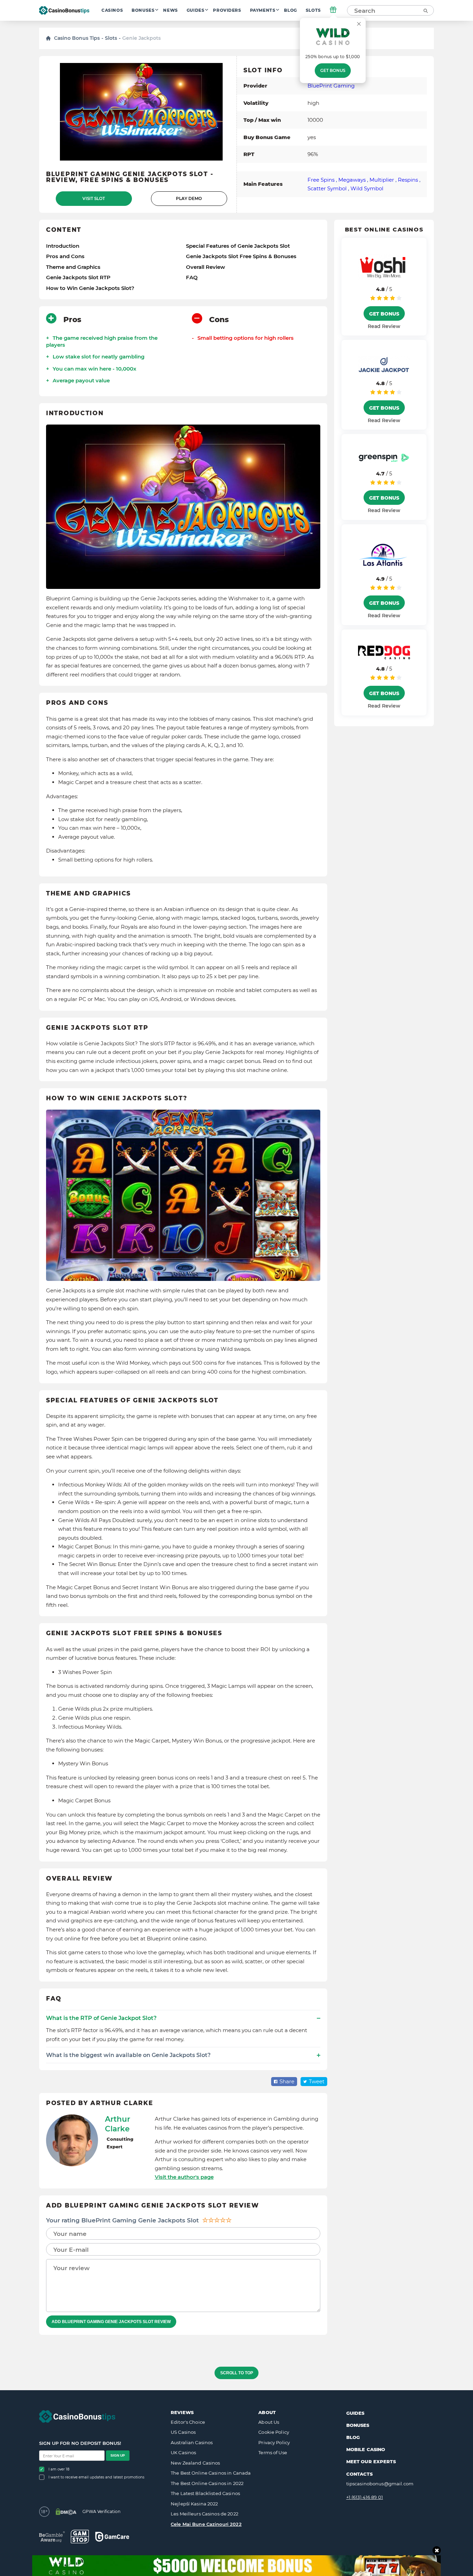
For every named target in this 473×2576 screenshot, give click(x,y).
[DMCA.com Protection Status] (66, 2512)
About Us (269, 2422)
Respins (408, 180)
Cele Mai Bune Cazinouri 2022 (206, 2524)
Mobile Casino (366, 2449)
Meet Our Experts (371, 2461)
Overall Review (206, 267)
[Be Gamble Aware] (52, 2537)
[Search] (425, 10)
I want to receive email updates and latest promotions (96, 2477)
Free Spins (321, 180)
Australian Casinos (192, 2442)
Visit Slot (94, 199)
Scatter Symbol (327, 188)
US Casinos (183, 2432)
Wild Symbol (367, 188)
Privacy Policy (274, 2442)
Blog (290, 10)
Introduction (63, 246)
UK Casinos (183, 2452)
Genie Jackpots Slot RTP (78, 277)
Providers (227, 10)
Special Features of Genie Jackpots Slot (238, 246)
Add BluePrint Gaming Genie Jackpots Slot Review (111, 2322)
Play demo (189, 199)
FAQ (192, 277)
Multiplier (382, 180)
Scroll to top (237, 2373)
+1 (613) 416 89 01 (365, 2497)
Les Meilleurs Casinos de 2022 (204, 2514)
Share (287, 2081)
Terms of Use (273, 2452)
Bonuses (143, 10)
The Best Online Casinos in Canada (211, 2473)
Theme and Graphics (73, 267)
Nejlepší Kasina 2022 (194, 2504)
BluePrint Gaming (331, 86)
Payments (263, 10)
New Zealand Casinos (195, 2463)
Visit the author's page (184, 2177)
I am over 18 (59, 2469)
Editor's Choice (188, 2422)
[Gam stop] (80, 2537)
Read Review (384, 326)
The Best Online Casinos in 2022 (207, 2483)
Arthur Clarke (118, 2124)
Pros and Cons (65, 256)
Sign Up (118, 2455)
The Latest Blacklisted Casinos (205, 2493)
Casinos (112, 10)
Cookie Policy (274, 2432)
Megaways (352, 180)
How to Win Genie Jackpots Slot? (90, 288)
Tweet (317, 2081)
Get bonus (333, 71)
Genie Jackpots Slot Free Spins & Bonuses (241, 256)
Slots (313, 10)
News (170, 10)
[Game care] (112, 2537)
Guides (196, 10)
